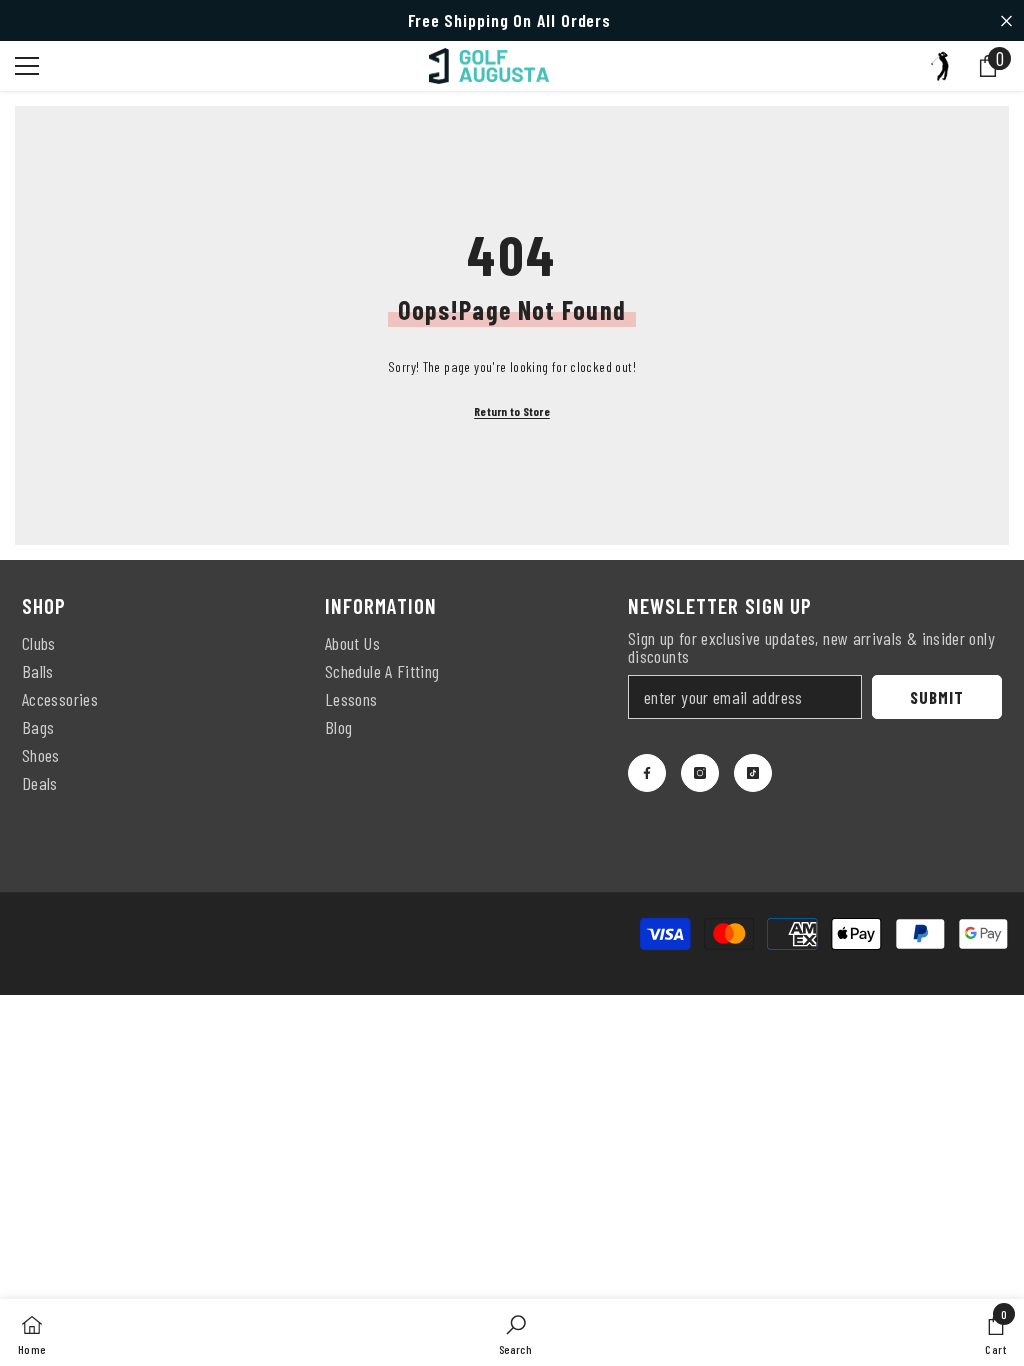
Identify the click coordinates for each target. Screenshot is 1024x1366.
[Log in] (940, 66)
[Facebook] (647, 773)
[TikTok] (753, 773)
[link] (515, 1332)
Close (1006, 20)
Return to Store (512, 411)
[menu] (27, 66)
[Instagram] (700, 773)
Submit (936, 697)
